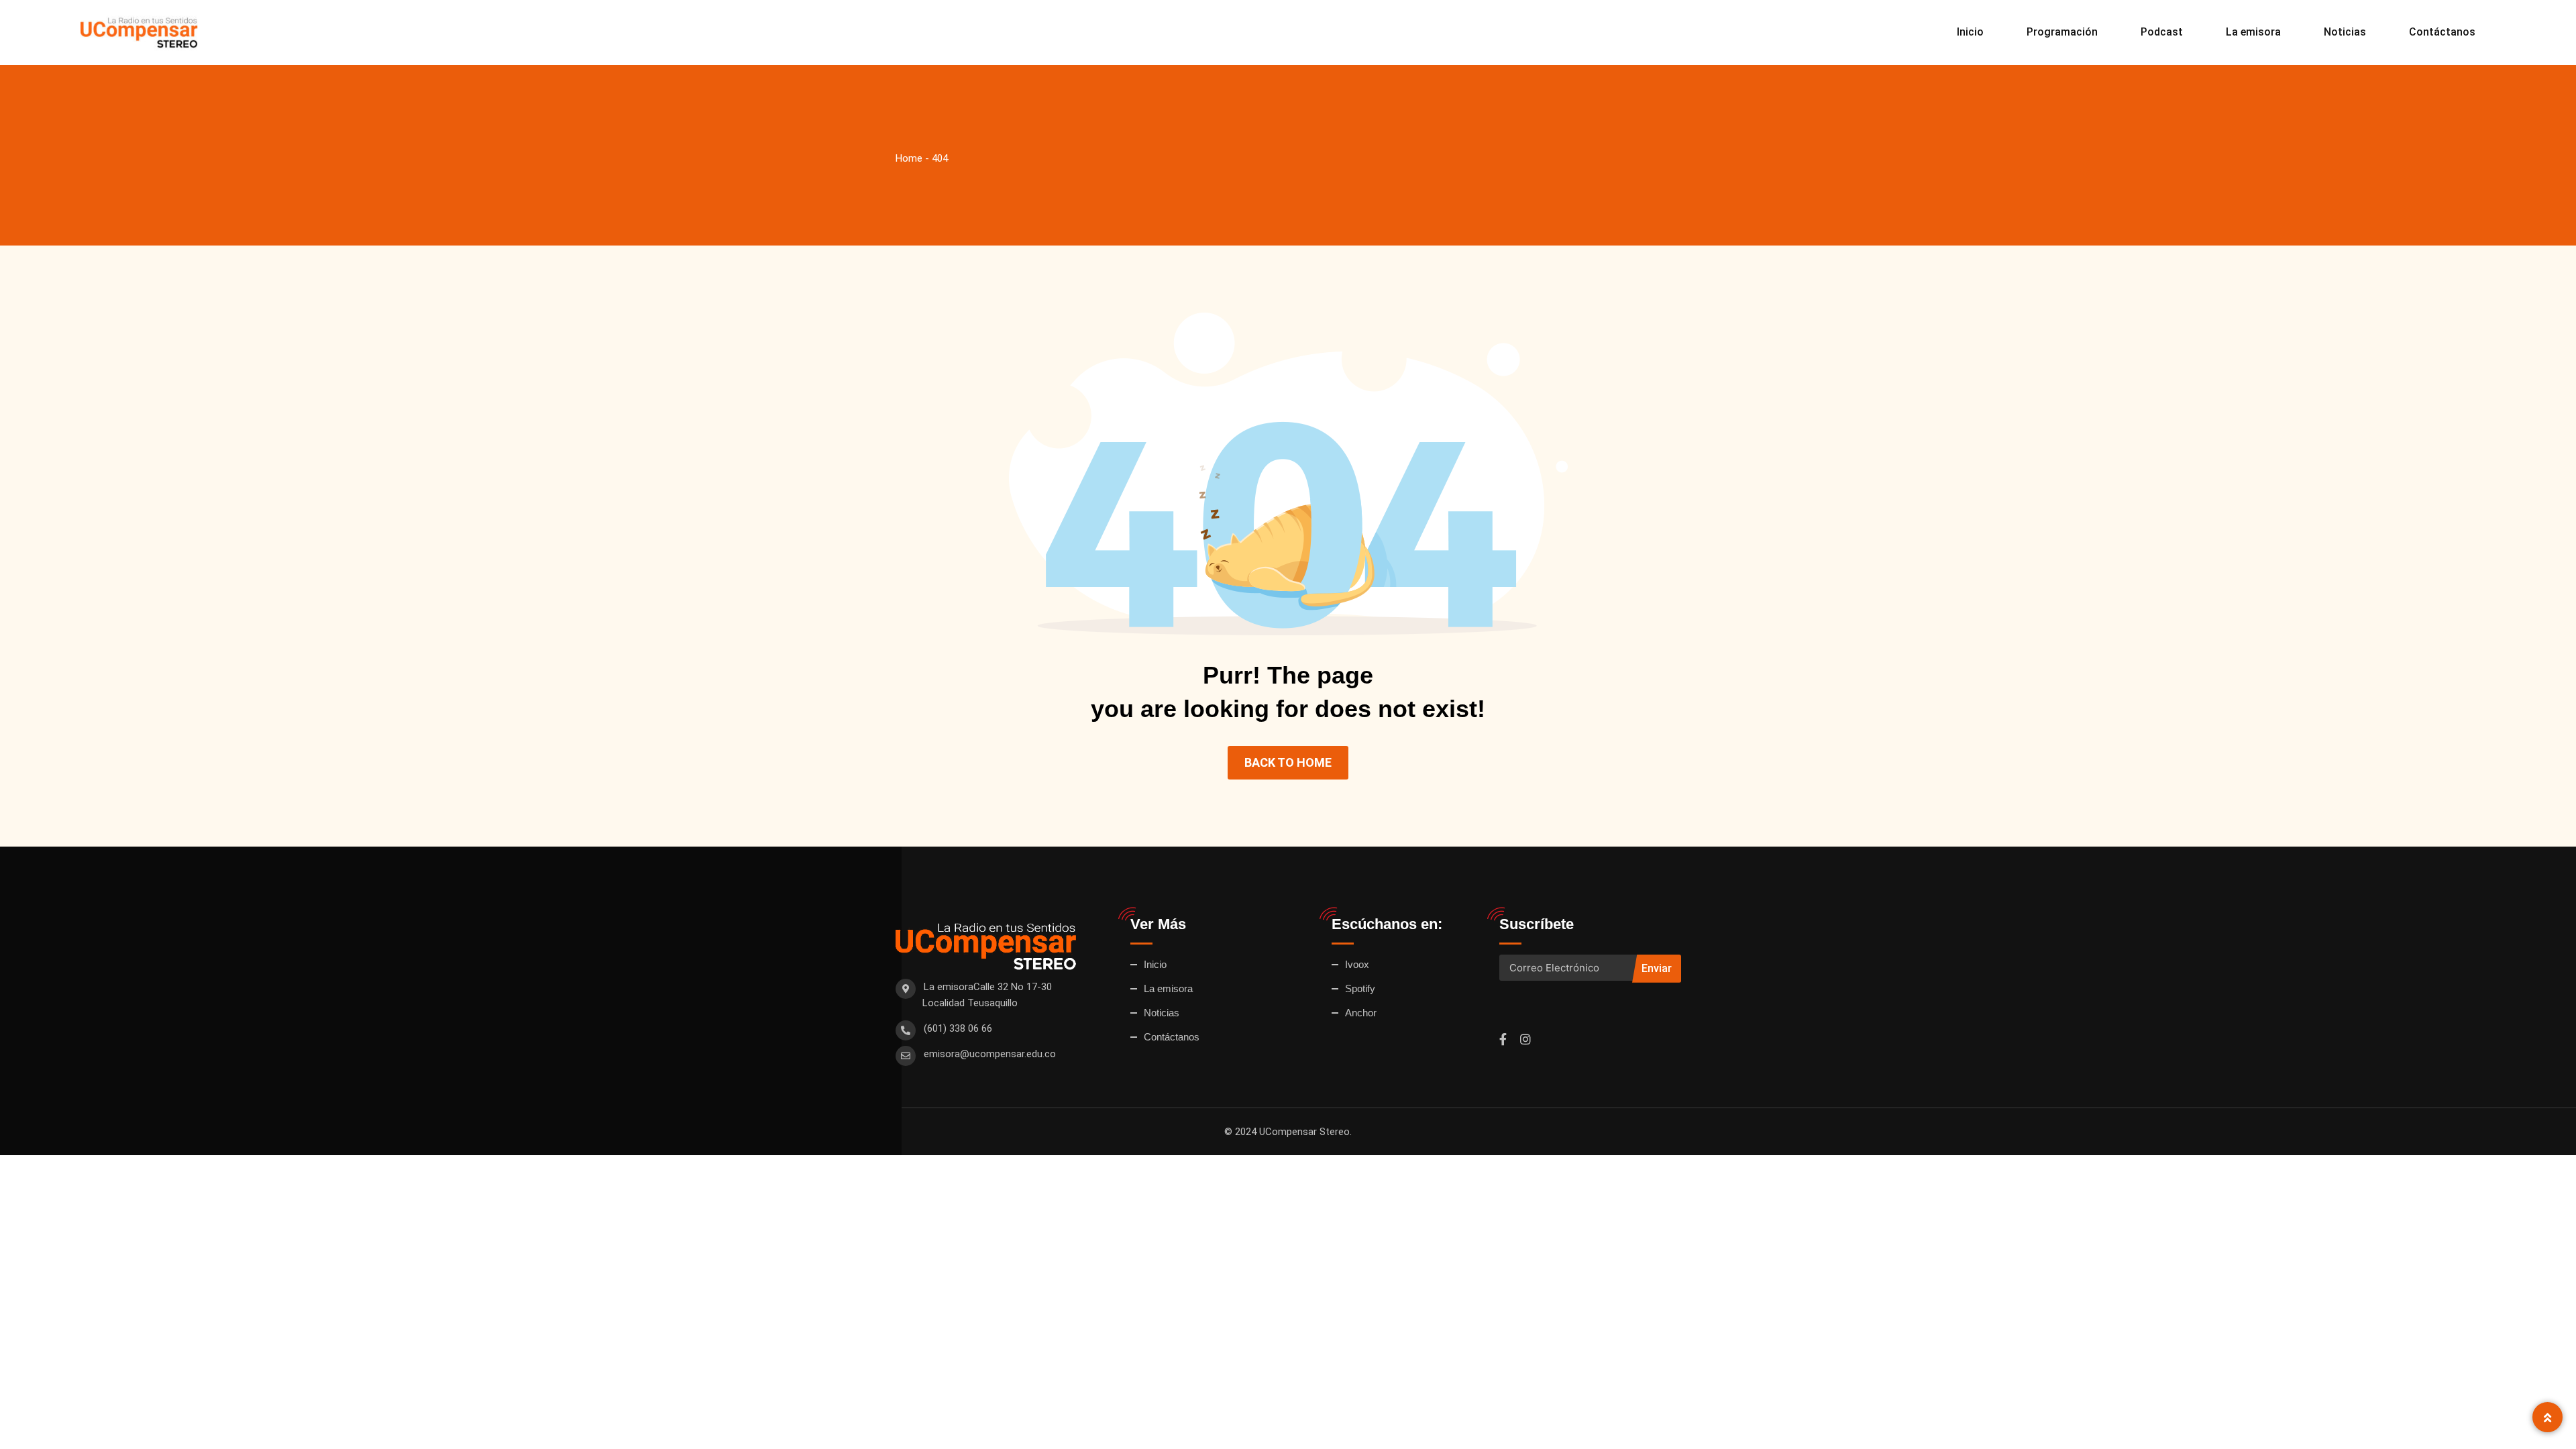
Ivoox (1357, 964)
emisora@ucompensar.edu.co (990, 1054)
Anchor (1361, 1013)
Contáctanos (2442, 32)
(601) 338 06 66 (958, 1028)
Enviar (1657, 968)
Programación (2062, 32)
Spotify (1360, 988)
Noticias (2345, 32)
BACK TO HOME (1288, 762)
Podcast (2162, 32)
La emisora (2253, 32)
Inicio (1970, 32)
